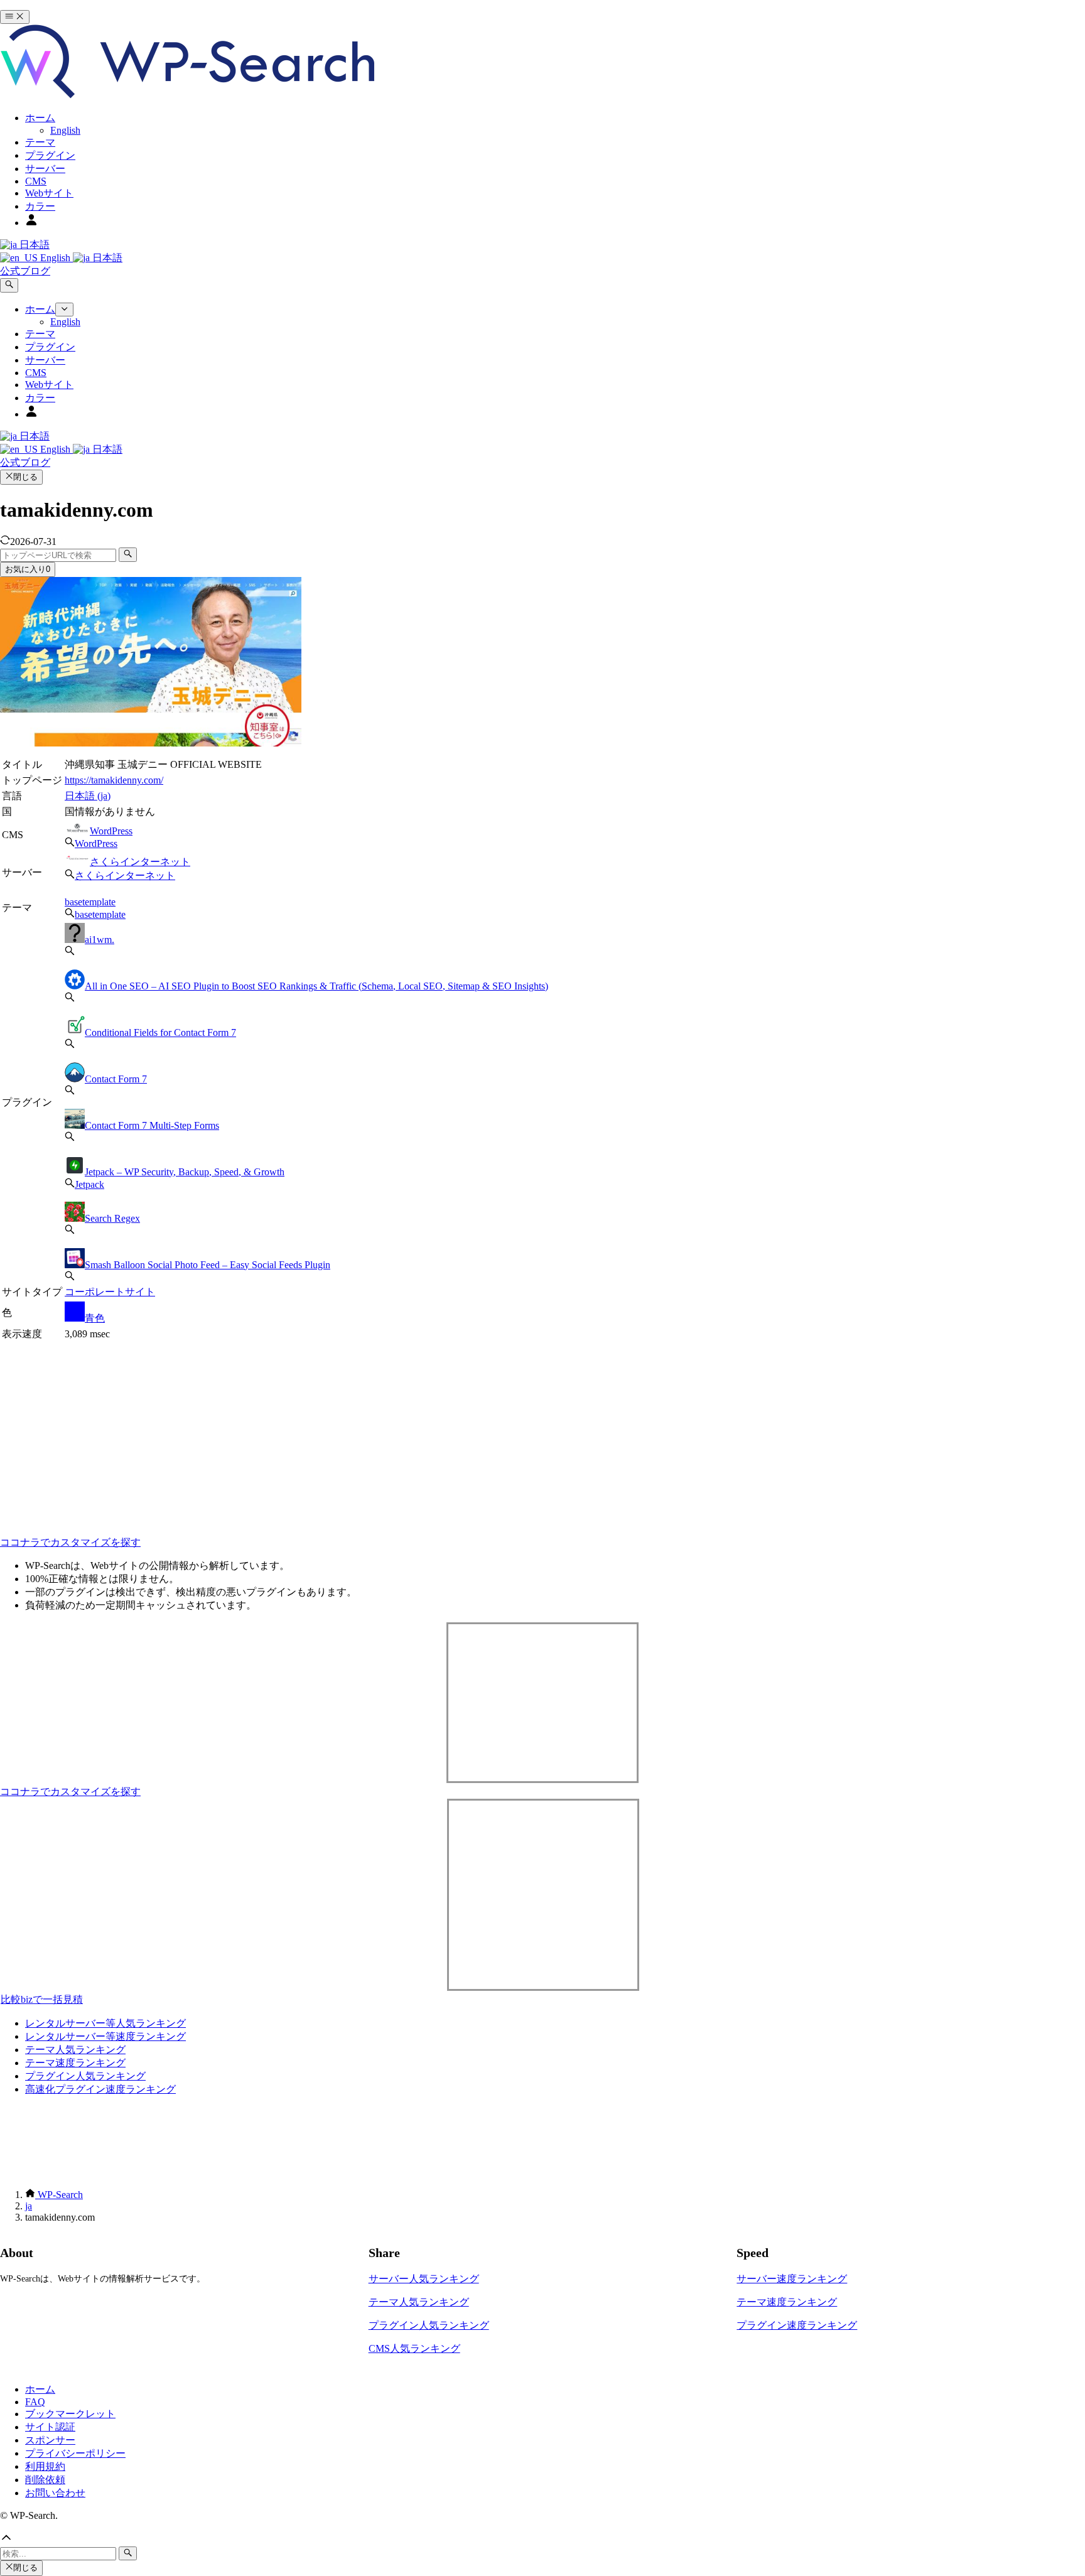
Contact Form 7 (116, 1079)
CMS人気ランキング (414, 2348)
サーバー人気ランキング (424, 2279)
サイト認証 (50, 2427)
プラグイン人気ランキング (85, 2076)
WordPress (111, 831)
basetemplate (90, 902)
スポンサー (50, 2440)
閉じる (25, 477)
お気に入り (28, 569)
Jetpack (89, 1184)
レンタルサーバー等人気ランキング (105, 2023)
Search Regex (112, 1218)
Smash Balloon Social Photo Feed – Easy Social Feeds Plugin (208, 1265)
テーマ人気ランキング (75, 2050)
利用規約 (45, 2466)
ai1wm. (100, 940)
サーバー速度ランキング (792, 2279)
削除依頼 (45, 2480)
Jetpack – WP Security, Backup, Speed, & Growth (185, 1172)
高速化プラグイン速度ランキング (100, 2089)
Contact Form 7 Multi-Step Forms (152, 1125)
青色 (95, 1318)
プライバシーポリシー (75, 2453)
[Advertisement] (266, 1431)
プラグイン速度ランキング (797, 2325)
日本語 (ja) (88, 796)
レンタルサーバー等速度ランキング (105, 2036)
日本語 (33, 245)
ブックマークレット (70, 2414)
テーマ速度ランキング (75, 2063)
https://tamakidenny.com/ (114, 780)
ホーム (40, 2389)
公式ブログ (25, 271)
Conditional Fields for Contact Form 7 (160, 1032)
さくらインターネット (140, 862)
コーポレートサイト (110, 1292)
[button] (542, 2539)
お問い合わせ (55, 2493)
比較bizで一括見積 (42, 1999)
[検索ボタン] (9, 285)
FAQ (35, 2402)
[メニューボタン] (15, 17)
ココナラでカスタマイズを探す (70, 1542)
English (55, 258)
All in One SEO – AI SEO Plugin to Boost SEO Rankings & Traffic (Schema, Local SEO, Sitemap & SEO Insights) (316, 986)
